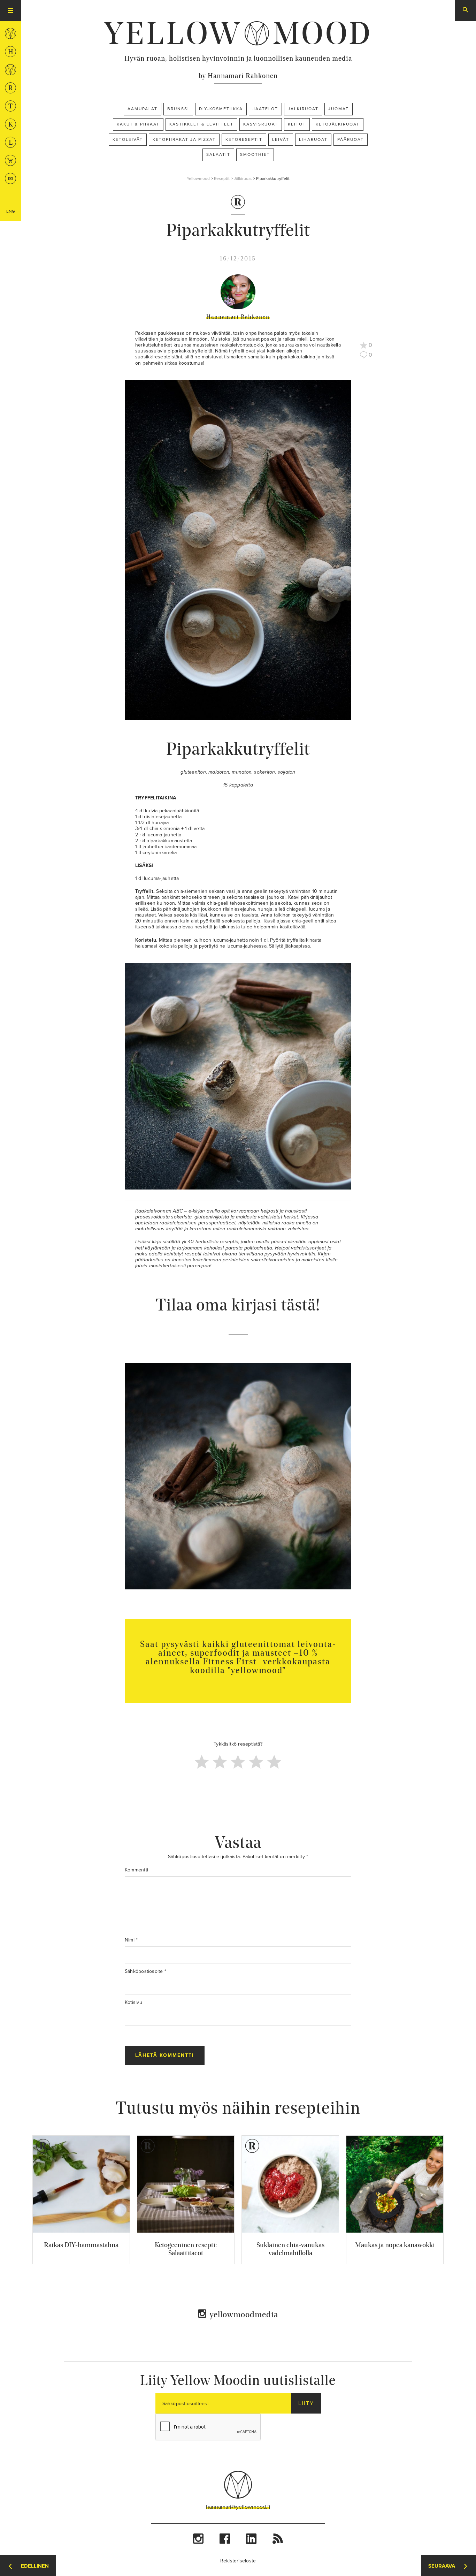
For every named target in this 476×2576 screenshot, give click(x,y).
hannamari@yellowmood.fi (238, 2507)
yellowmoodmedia (244, 2314)
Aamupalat (143, 109)
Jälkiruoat (303, 109)
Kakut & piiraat (138, 124)
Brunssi (178, 109)
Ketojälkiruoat (338, 124)
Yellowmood (198, 178)
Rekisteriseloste (238, 2561)
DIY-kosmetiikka (221, 109)
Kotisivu (133, 2002)
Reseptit (222, 178)
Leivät (281, 139)
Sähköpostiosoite (145, 1971)
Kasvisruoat (261, 124)
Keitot (297, 124)
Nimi (131, 1940)
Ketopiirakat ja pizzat (184, 139)
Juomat (339, 109)
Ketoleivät (128, 139)
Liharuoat (313, 139)
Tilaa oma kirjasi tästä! (238, 1305)
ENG (11, 211)
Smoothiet (255, 154)
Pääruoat (351, 139)
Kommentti (136, 1870)
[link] (238, 33)
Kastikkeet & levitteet (201, 124)
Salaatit (218, 154)
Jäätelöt (265, 109)
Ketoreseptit (244, 139)
